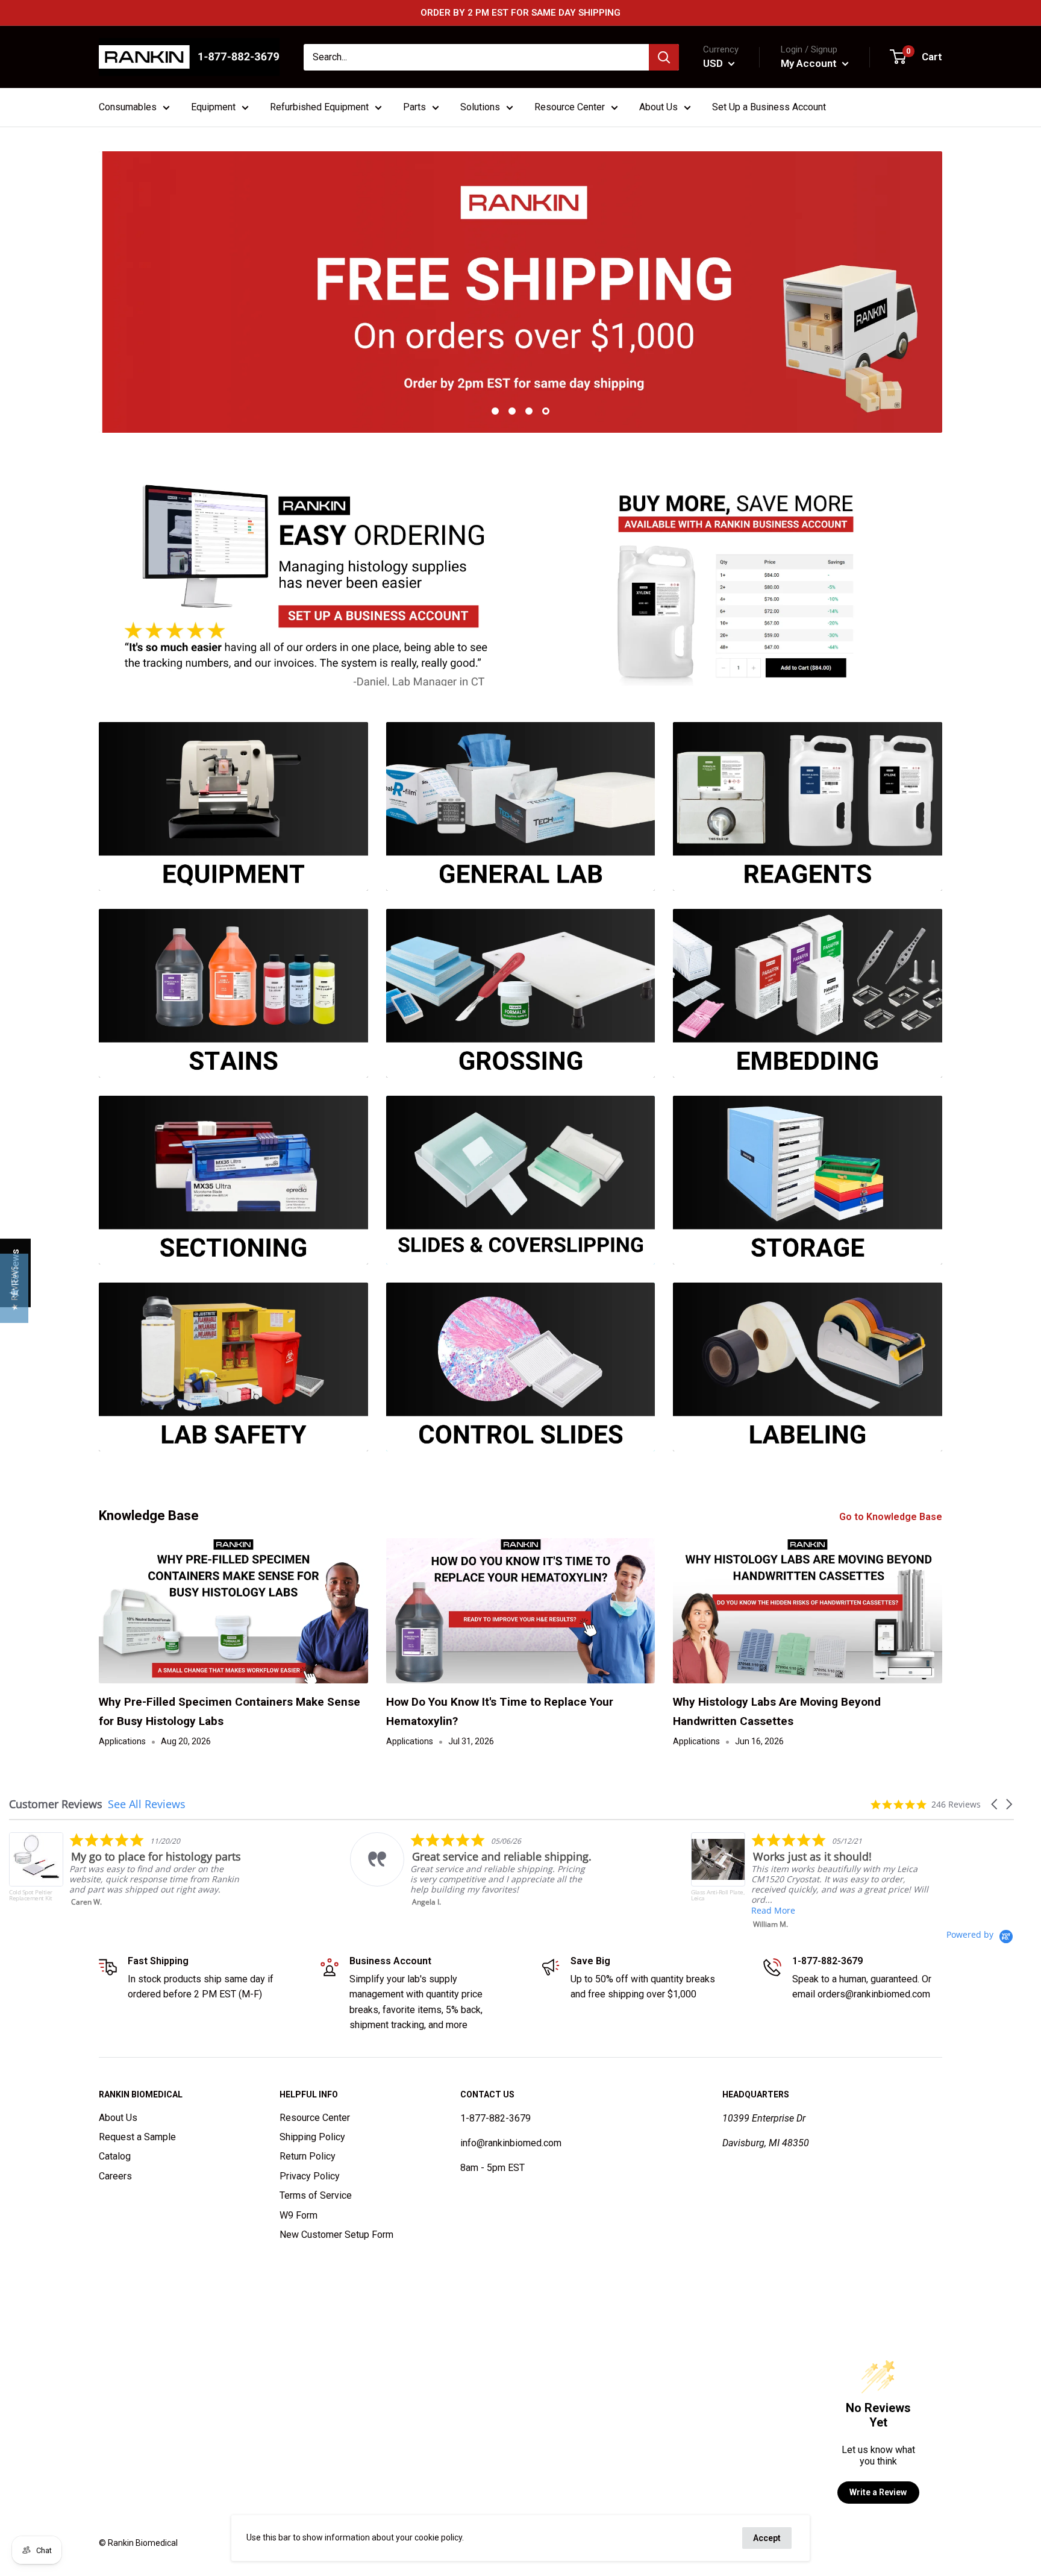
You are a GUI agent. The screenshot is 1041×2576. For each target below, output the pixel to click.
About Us (118, 2118)
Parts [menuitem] (414, 107)
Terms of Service (316, 2195)
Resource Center (315, 2118)
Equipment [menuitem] (213, 107)
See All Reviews (147, 1804)
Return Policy (308, 2156)
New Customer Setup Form (336, 2235)
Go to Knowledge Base (892, 1517)
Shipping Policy (312, 2137)
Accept (767, 2538)
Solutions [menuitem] (480, 107)
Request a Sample (137, 2137)
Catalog (115, 2156)
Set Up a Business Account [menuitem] (769, 107)
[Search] (664, 57)
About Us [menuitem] (658, 107)
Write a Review (878, 2492)
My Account (810, 63)
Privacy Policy (310, 2176)
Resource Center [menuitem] (570, 107)
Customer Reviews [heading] (56, 1804)
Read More (468, 1910)
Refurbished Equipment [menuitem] (319, 107)
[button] (995, 1804)
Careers (115, 2176)
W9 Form (299, 2215)
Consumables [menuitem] (128, 107)
